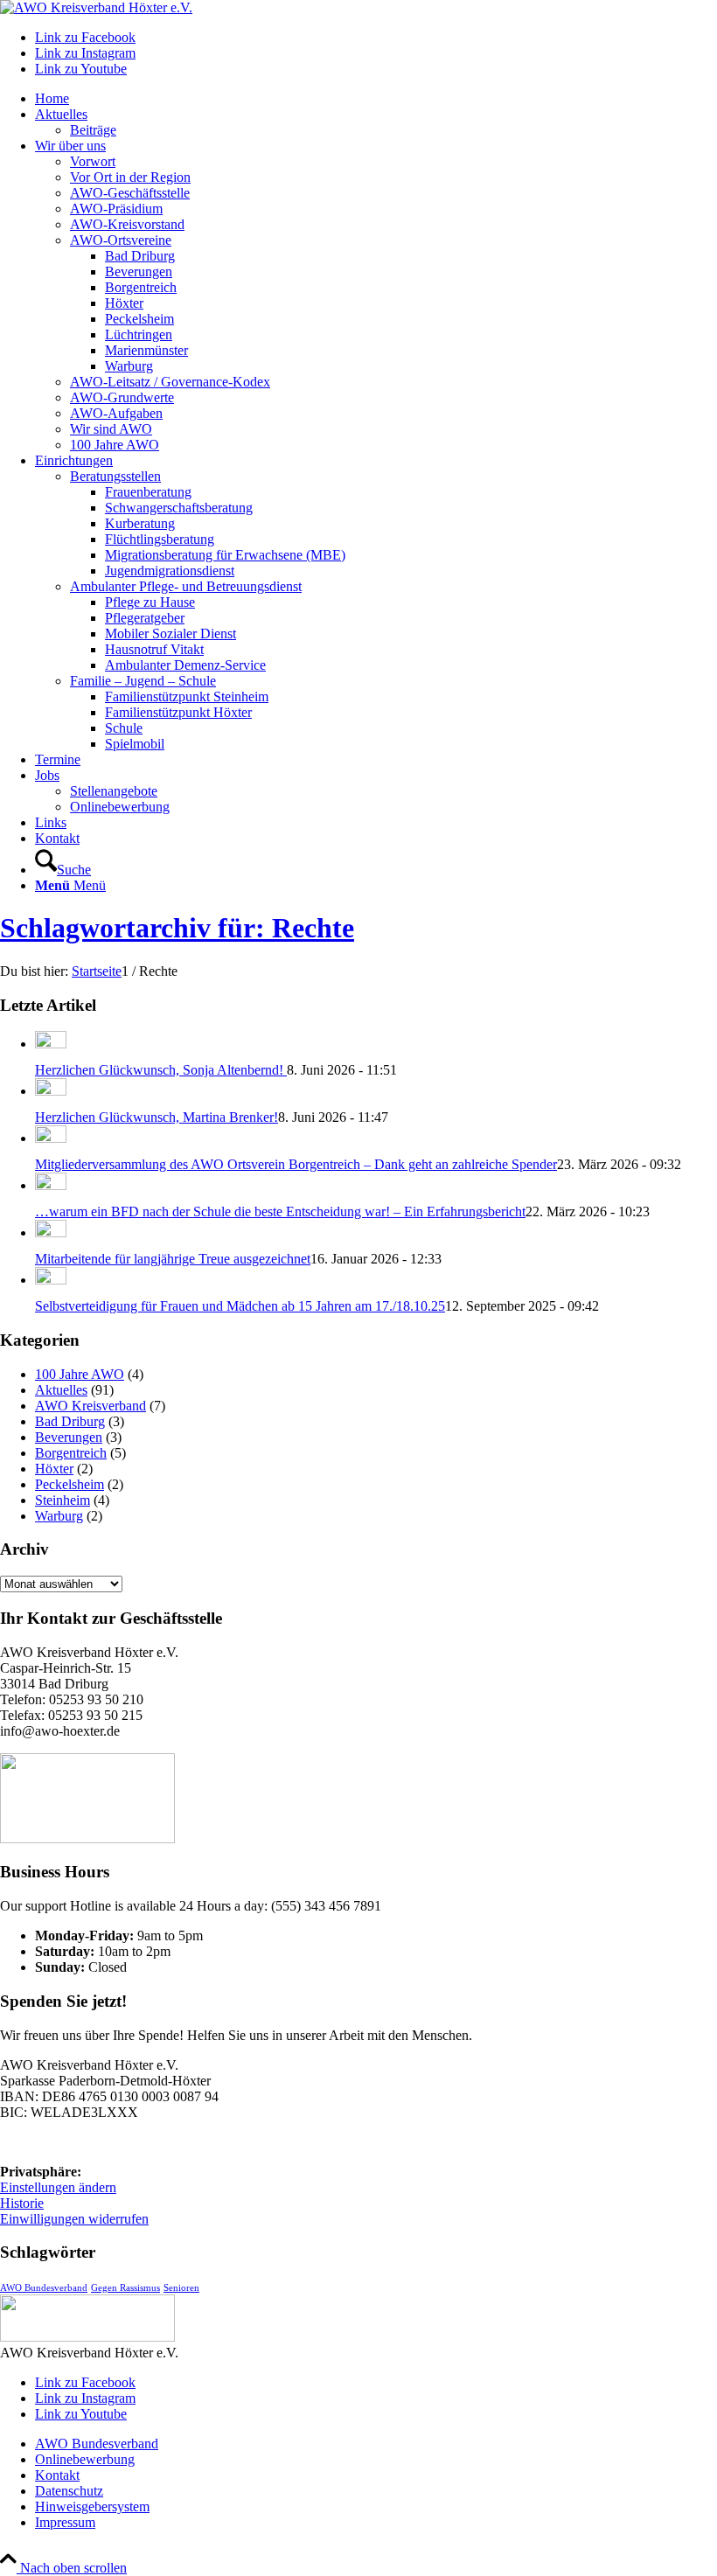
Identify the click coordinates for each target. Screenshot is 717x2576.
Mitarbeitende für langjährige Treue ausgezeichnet (173, 1259)
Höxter (54, 1469)
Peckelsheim (70, 1484)
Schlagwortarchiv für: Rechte (177, 928)
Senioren (181, 2288)
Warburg (59, 1516)
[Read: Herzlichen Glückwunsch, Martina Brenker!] (51, 1091)
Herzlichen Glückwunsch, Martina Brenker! (157, 1117)
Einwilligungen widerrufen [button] (74, 2219)
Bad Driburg (70, 1421)
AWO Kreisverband (90, 1406)
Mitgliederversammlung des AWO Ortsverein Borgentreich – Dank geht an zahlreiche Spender (296, 1164)
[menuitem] (376, 99)
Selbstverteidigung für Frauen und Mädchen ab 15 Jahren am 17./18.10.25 (240, 1306)
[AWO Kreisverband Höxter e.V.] (96, 7)
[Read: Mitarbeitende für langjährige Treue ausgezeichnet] (51, 1232)
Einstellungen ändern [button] (58, 2187)
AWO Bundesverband (44, 2288)
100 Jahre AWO (80, 1374)
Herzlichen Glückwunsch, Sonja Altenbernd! (161, 1070)
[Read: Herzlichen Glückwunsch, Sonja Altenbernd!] (51, 1044)
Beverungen (69, 1437)
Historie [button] (22, 2203)
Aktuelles (61, 1390)
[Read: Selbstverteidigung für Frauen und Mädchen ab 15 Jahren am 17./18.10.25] (51, 1280)
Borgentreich (71, 1453)
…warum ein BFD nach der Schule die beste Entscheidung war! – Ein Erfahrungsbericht (280, 1211)
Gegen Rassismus (125, 2288)
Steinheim (63, 1500)
